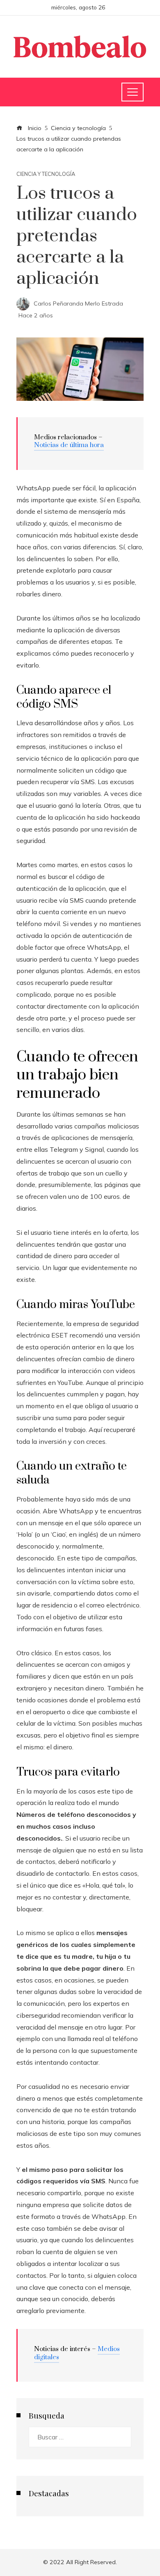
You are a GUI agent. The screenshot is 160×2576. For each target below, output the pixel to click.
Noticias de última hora (69, 445)
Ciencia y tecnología (46, 174)
